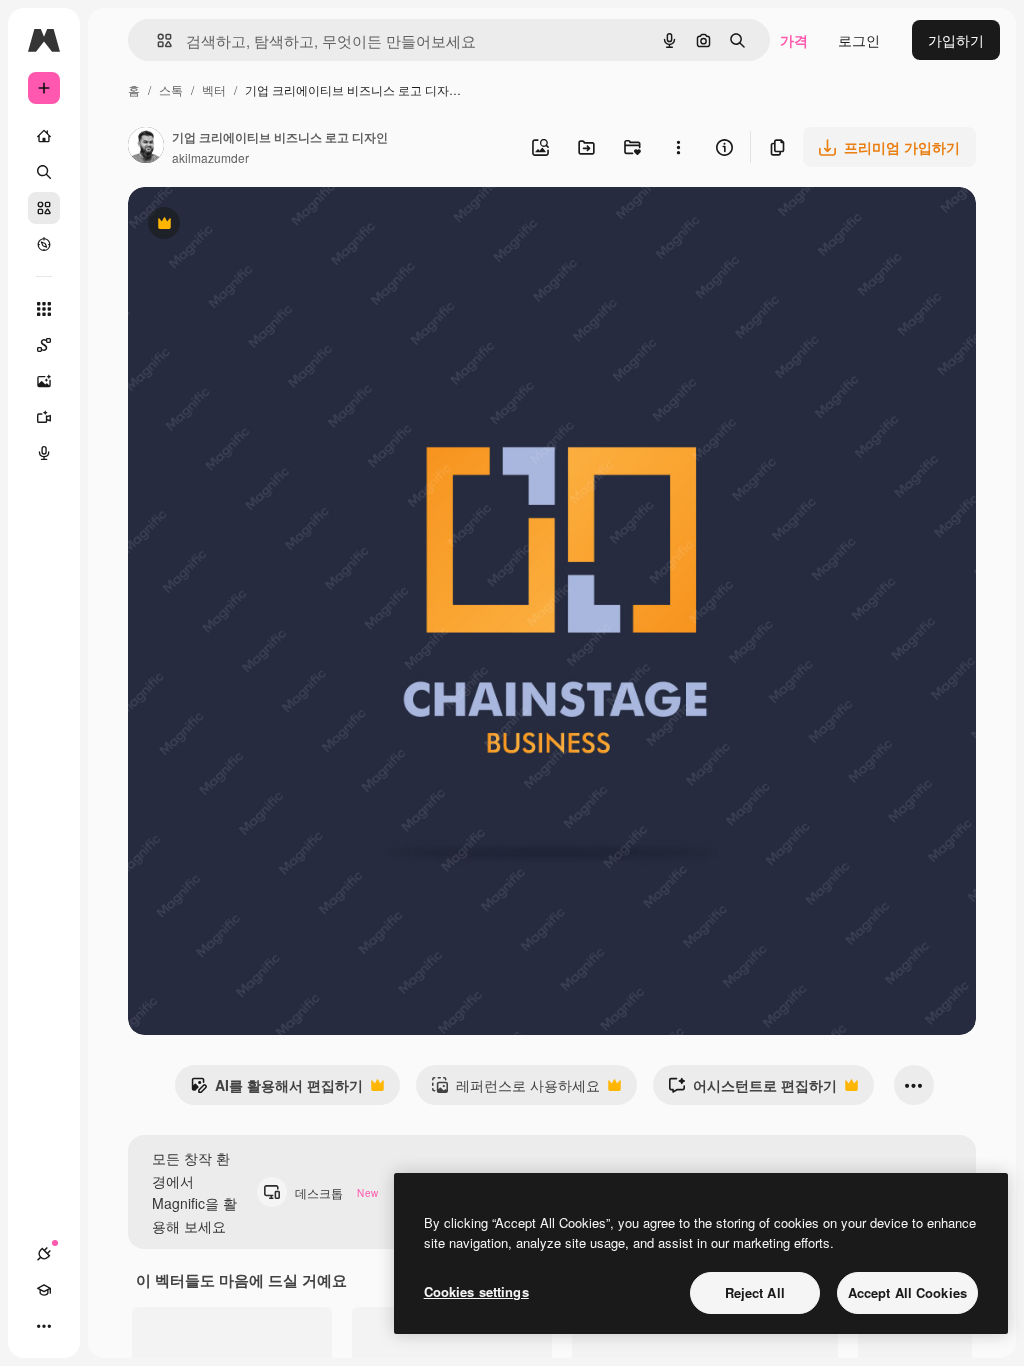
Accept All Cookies (907, 1292)
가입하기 (956, 40)
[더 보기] (44, 1326)
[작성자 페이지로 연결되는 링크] (146, 147)
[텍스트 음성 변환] (44, 453)
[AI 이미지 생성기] (44, 381)
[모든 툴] (44, 309)
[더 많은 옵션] (678, 147)
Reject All (755, 1292)
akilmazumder (210, 157)
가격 (794, 40)
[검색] (44, 172)
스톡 (171, 89)
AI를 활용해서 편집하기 (276, 1090)
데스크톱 (336, 1192)
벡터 (214, 89)
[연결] (44, 1254)
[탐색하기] (44, 244)
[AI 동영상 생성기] (44, 417)
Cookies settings (476, 1291)
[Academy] (44, 1290)
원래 (243, 225)
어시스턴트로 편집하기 (752, 1090)
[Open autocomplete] (156, 40)
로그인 (859, 40)
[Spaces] (44, 345)
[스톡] (44, 208)
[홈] (44, 136)
